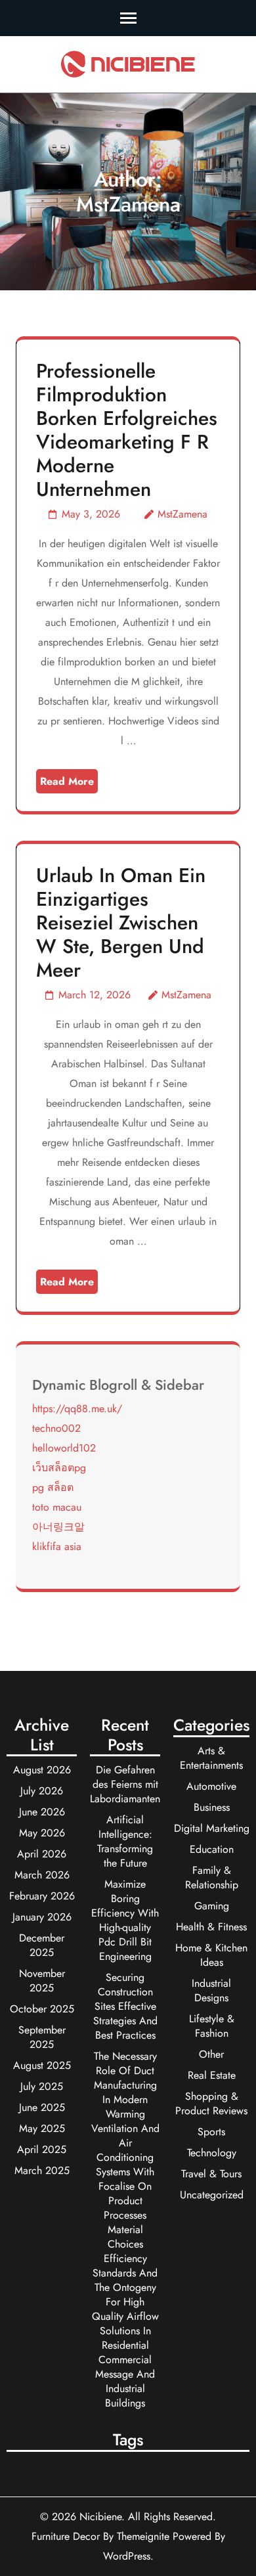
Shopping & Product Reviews (211, 2103)
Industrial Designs (211, 1990)
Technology (212, 2153)
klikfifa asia (57, 1546)
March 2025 (42, 2170)
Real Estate (212, 2075)
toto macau (57, 1507)
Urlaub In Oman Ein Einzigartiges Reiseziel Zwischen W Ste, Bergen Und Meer (121, 922)
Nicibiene (100, 2517)
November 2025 (42, 1981)
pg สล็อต (53, 1487)
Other (211, 2054)
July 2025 (42, 2086)
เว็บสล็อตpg (59, 1468)
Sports (211, 2132)
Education (212, 1849)
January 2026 (42, 1917)
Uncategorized (212, 2195)
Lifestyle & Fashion (212, 2026)
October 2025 (42, 2009)
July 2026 (42, 1791)
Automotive (211, 1786)
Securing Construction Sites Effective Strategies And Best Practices (125, 2006)
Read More (67, 781)
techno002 (56, 1428)
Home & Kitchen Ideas (211, 1955)
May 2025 (42, 2128)
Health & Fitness (211, 1927)
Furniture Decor (66, 2536)
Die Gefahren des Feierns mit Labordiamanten (125, 1784)
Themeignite (143, 2536)
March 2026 (42, 1875)
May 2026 (42, 1833)
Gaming (212, 1906)
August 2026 (42, 1770)
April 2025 (42, 2149)
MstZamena (182, 514)
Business (212, 1807)
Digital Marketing (212, 1828)
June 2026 (42, 1812)
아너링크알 (58, 1527)
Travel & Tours (211, 2174)
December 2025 (42, 1945)
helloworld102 (64, 1448)
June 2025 (42, 2107)
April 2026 (42, 1854)
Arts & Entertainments (211, 1758)
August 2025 (42, 2065)
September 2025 (42, 2037)
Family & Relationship (212, 1877)
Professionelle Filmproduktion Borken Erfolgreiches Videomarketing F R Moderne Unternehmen (127, 430)
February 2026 (42, 1896)
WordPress (127, 2556)
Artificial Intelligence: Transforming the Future (125, 1841)
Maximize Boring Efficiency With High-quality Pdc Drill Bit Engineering (125, 1920)
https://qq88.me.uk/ (77, 1409)
